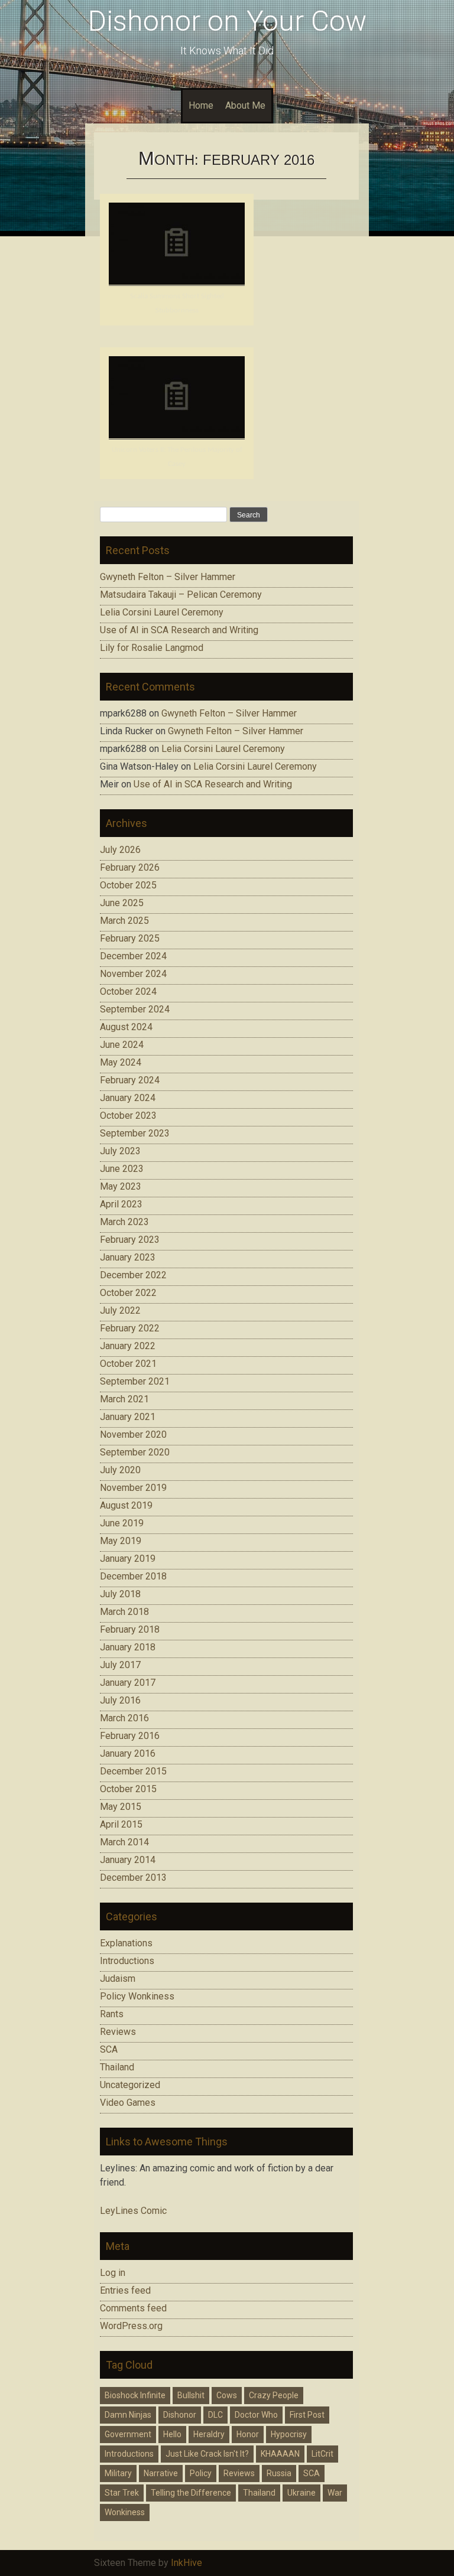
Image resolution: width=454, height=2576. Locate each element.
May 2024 (121, 1062)
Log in (113, 2273)
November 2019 (133, 1488)
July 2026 (120, 850)
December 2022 (133, 1275)
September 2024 (135, 1009)
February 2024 (130, 1080)
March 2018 (124, 1612)
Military (118, 2473)
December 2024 (133, 956)
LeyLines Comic (133, 2211)
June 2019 (122, 1523)
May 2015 (121, 1807)
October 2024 (128, 991)
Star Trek (122, 2493)
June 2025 (122, 903)
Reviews (118, 2032)
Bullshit (191, 2395)
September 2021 (135, 1381)
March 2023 (124, 1222)
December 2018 (133, 1576)
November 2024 (133, 974)
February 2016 (130, 1736)
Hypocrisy (289, 2434)
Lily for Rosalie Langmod (152, 648)
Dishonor (180, 2415)
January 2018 (128, 1647)
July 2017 (120, 1665)
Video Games (128, 2103)
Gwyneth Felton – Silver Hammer (168, 577)
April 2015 (121, 1824)
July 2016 (120, 1700)
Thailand (117, 2067)
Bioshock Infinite (135, 2395)
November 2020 (133, 1434)
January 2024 (128, 1098)
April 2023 (121, 1204)
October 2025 (128, 885)
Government (128, 2434)
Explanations (126, 1943)
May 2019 (121, 1541)
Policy (201, 2473)
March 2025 (124, 921)
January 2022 (128, 1346)
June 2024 (122, 1045)
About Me (245, 105)
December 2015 (133, 1771)
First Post (307, 2415)
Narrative (161, 2473)
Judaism (118, 1979)
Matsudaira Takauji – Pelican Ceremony (181, 595)
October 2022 (128, 1293)
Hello (172, 2434)
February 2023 (130, 1240)
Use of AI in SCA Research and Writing (179, 630)
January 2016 (128, 1753)
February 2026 (130, 867)
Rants (112, 2014)
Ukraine (301, 2493)
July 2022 (120, 1310)
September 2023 (135, 1133)
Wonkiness (125, 2512)
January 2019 (128, 1559)
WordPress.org (131, 2326)
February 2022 (130, 1328)
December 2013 (133, 1878)
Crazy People (274, 2395)
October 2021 (128, 1364)
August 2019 (126, 1505)
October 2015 (128, 1789)
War (335, 2493)
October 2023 (128, 1116)
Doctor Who (256, 2415)
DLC (215, 2415)
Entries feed (125, 2290)
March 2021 (124, 1399)
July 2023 (120, 1151)
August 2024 (126, 1027)
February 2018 (130, 1629)
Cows (227, 2395)
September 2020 (135, 1452)
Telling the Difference (191, 2493)
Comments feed (133, 2308)
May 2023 (121, 1186)
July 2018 (120, 1594)
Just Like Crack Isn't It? (207, 2454)
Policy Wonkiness (137, 1996)
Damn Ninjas (128, 2415)
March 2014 (124, 1842)
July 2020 (120, 1470)
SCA (109, 2049)
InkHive (187, 2563)
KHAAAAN (280, 2454)
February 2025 (130, 938)
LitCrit (322, 2454)
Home (201, 105)
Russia (279, 2473)
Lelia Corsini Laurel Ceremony (162, 612)
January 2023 (128, 1257)
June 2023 (122, 1169)
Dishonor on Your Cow (227, 21)
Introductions (127, 1961)
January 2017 (128, 1683)
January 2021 (128, 1417)
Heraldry (209, 2434)
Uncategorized (130, 2085)
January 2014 (128, 1860)
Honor (248, 2434)
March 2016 (124, 1718)
